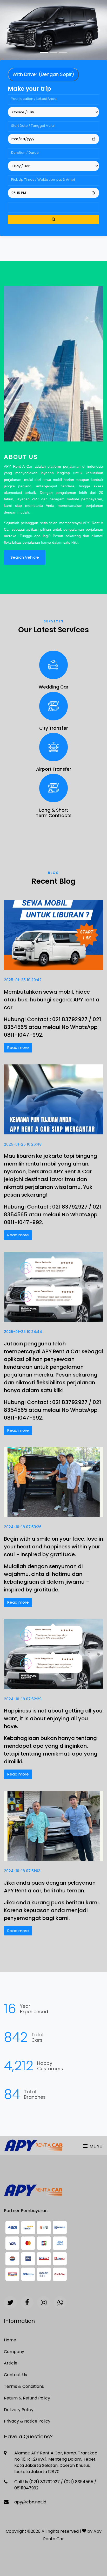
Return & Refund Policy (27, 2398)
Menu (95, 2146)
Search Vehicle (25, 557)
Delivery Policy (19, 2410)
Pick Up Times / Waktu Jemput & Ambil (43, 180)
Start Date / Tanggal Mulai (33, 126)
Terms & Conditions (24, 2386)
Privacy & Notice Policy (27, 2421)
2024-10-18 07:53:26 (23, 1527)
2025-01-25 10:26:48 (23, 1144)
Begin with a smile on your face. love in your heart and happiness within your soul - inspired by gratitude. (53, 1547)
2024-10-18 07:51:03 (22, 1871)
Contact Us (15, 2375)
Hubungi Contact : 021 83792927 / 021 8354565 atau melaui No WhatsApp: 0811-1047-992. (52, 1027)
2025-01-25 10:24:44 (23, 1332)
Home (10, 2340)
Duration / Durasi (25, 153)
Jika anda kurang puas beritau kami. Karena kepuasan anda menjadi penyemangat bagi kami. (52, 1910)
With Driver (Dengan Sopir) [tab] (43, 74)
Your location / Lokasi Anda (34, 99)
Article (11, 2363)
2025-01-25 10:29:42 (23, 980)
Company (14, 2352)
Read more (18, 1047)
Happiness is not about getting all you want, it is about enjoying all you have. (53, 1718)
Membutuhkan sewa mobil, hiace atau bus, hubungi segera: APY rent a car (52, 1000)
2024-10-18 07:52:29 (23, 1699)
